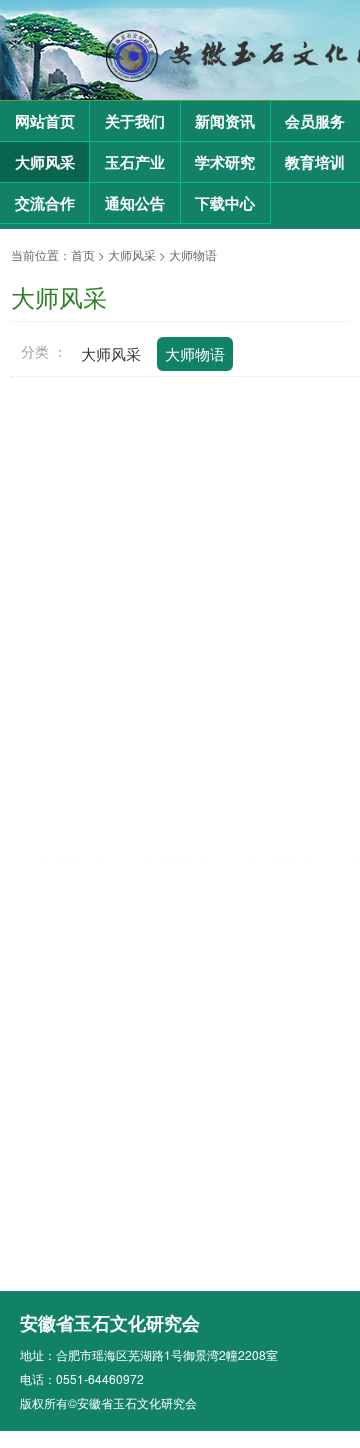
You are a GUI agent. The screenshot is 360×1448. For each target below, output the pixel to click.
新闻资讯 (225, 122)
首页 (83, 254)
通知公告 (135, 204)
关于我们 (135, 122)
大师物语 (193, 254)
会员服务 (315, 122)
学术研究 (225, 163)
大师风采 (45, 163)
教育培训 (315, 163)
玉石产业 (135, 163)
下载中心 (225, 204)
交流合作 (45, 204)
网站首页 (45, 122)
